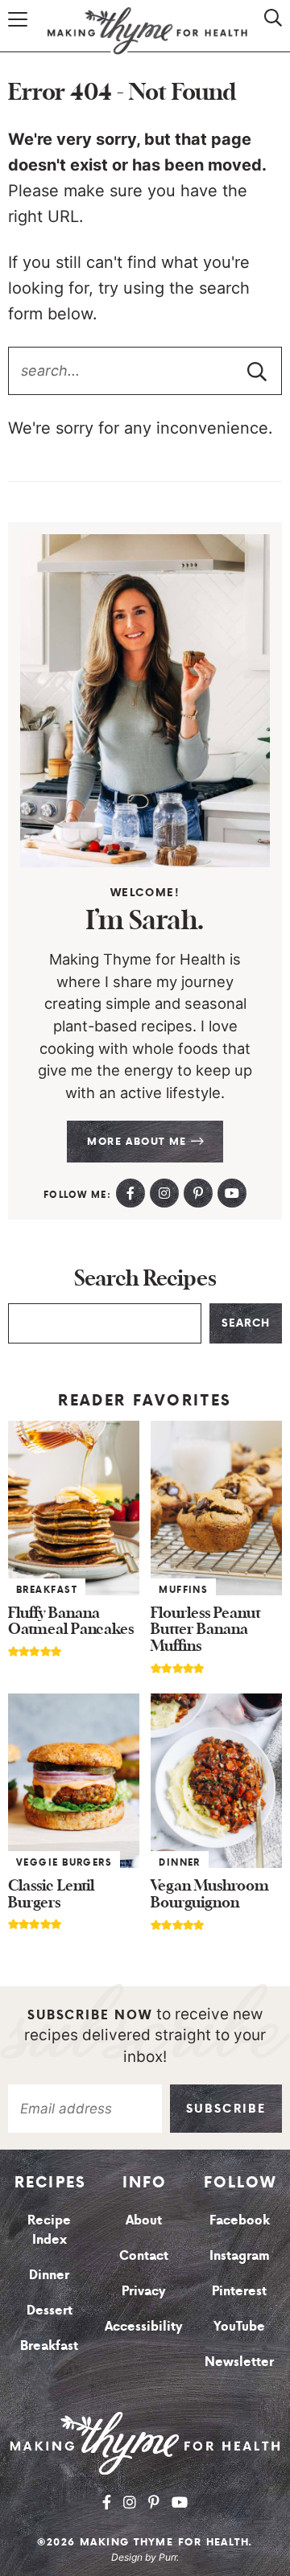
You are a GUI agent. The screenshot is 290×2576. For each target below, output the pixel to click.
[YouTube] (232, 1193)
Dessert (50, 2310)
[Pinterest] (198, 1193)
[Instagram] (164, 1193)
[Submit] (257, 371)
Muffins (183, 1590)
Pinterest (239, 2290)
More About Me (139, 1141)
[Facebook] (130, 1193)
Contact (144, 2255)
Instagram (240, 2255)
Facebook (240, 2220)
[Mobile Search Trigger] (268, 34)
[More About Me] (145, 700)
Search (246, 1323)
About (144, 2220)
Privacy (144, 2290)
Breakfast (47, 1590)
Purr (168, 2557)
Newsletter (239, 2361)
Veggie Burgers (64, 1862)
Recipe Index (49, 2229)
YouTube (239, 2326)
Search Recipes (145, 1279)
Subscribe (226, 2109)
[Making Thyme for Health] (145, 2442)
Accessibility (144, 2326)
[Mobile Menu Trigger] (20, 34)
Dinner (180, 1862)
